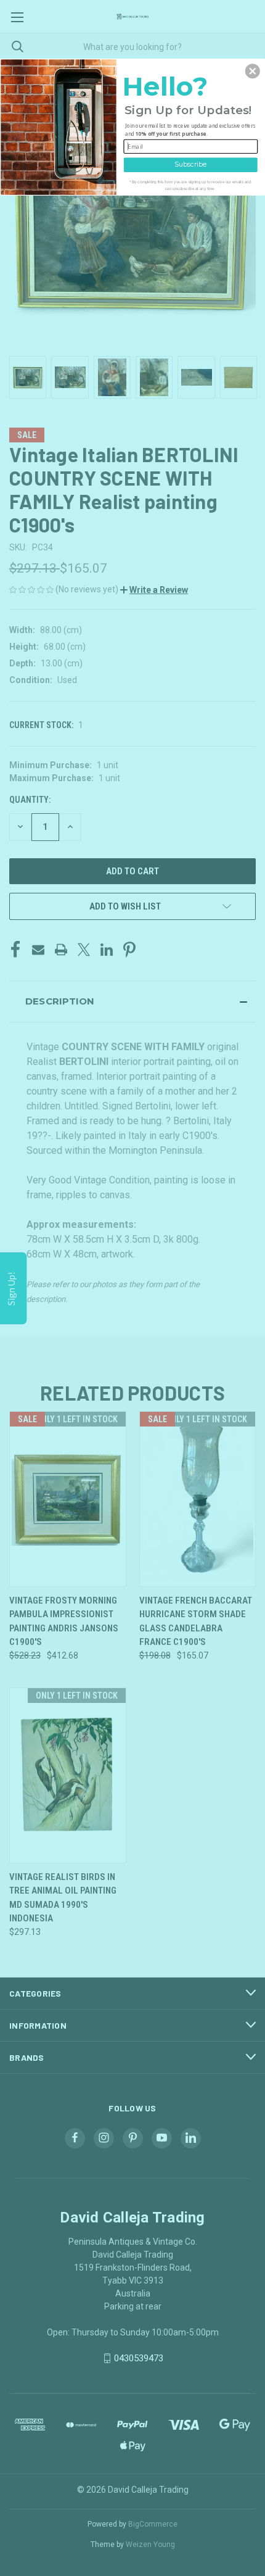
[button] (253, 71)
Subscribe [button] (190, 164)
